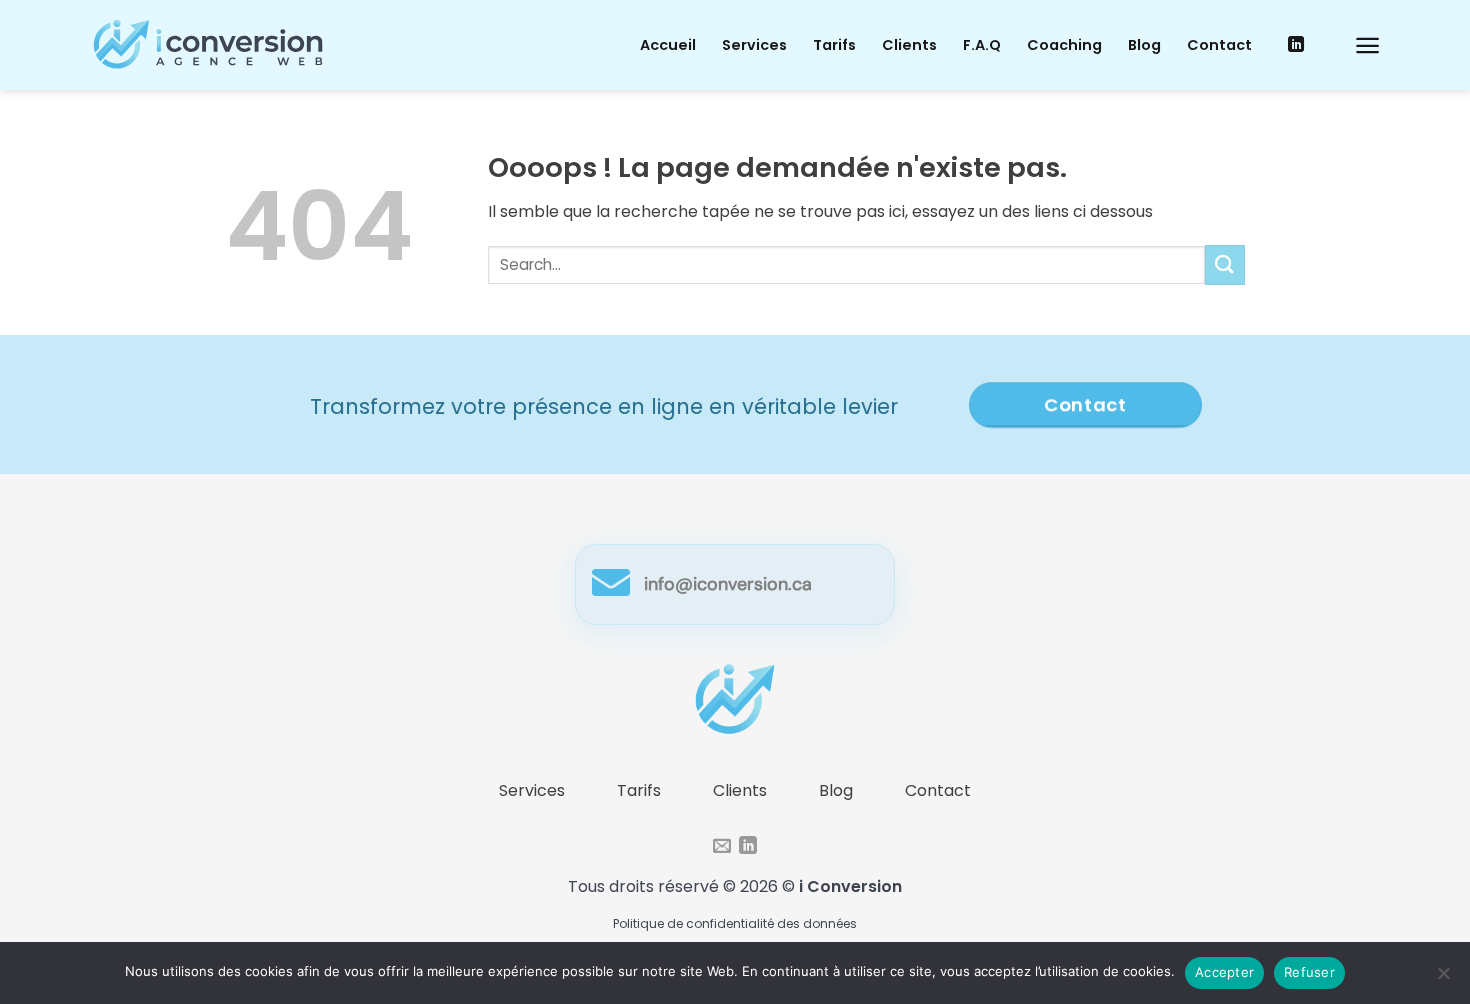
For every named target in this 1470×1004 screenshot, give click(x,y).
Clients (909, 45)
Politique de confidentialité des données (735, 923)
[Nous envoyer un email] (722, 847)
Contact (1219, 45)
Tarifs (834, 45)
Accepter (1224, 972)
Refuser (1309, 972)
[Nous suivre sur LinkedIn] (1296, 45)
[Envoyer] (1225, 264)
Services (754, 45)
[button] (1367, 45)
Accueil (668, 45)
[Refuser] (1443, 979)
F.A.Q (982, 45)
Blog (1144, 45)
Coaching (1064, 45)
